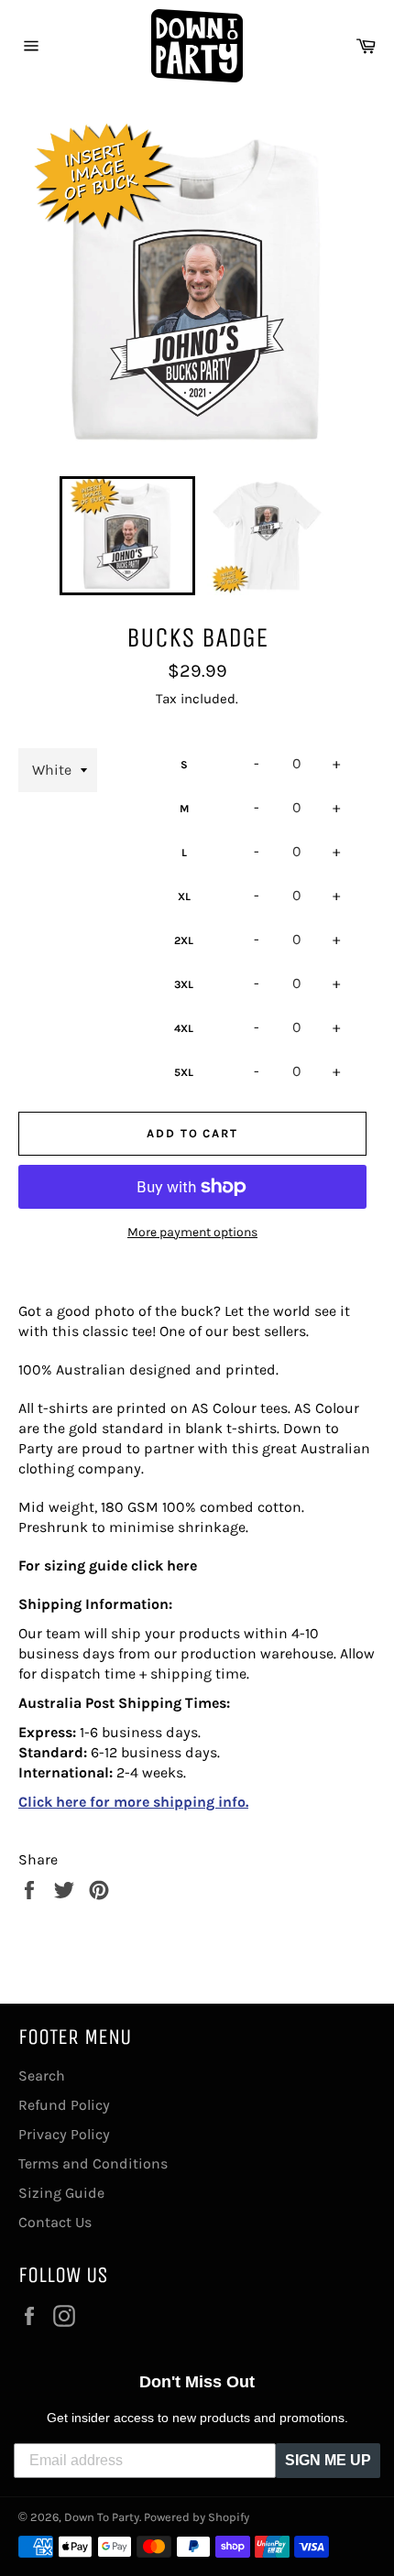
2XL (184, 940)
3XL (184, 984)
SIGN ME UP (328, 2460)
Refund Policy (64, 2105)
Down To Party (102, 2517)
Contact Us (55, 2222)
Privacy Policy (64, 2134)
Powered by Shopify (197, 2517)
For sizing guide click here (108, 1565)
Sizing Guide (61, 2193)
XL (184, 897)
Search (42, 2076)
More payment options (192, 1232)
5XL (184, 1072)
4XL (184, 1028)
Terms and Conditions (93, 2163)
